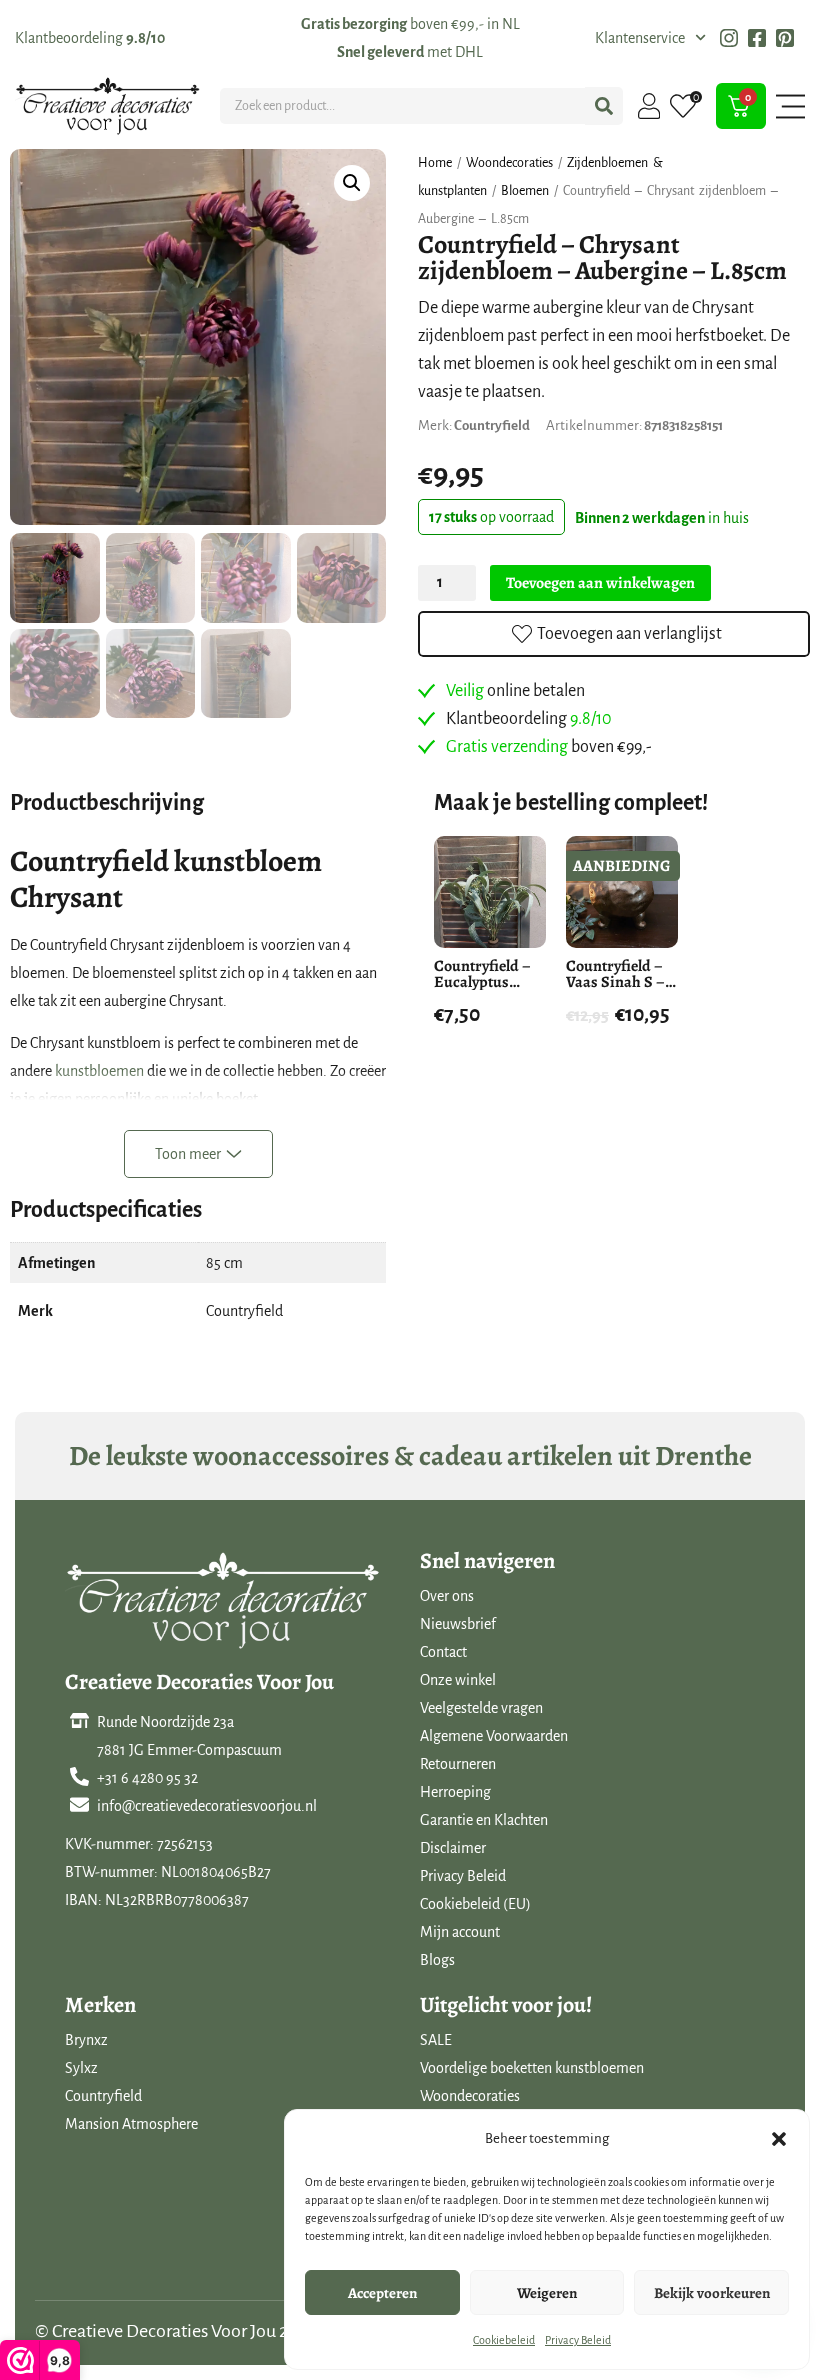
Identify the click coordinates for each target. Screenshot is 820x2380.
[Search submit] (604, 106)
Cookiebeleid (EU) (475, 1904)
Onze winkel (458, 1680)
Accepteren (382, 2293)
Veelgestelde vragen (481, 1708)
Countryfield (103, 2096)
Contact (443, 1652)
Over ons (447, 1596)
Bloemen (525, 191)
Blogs (437, 1960)
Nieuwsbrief (458, 1624)
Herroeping (455, 1792)
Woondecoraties (509, 163)
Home (435, 163)
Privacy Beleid (578, 2340)
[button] (779, 2139)
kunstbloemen (99, 1071)
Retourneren (458, 1764)
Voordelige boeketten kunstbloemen (532, 2068)
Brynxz (86, 2040)
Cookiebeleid (504, 2340)
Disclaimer (453, 1848)
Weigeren (547, 2293)
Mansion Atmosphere (131, 2124)
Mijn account (460, 1932)
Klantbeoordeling (90, 38)
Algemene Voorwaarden (494, 1736)
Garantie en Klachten (484, 1820)
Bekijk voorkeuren (712, 2293)
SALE (436, 2040)
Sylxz (81, 2068)
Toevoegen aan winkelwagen (600, 583)
